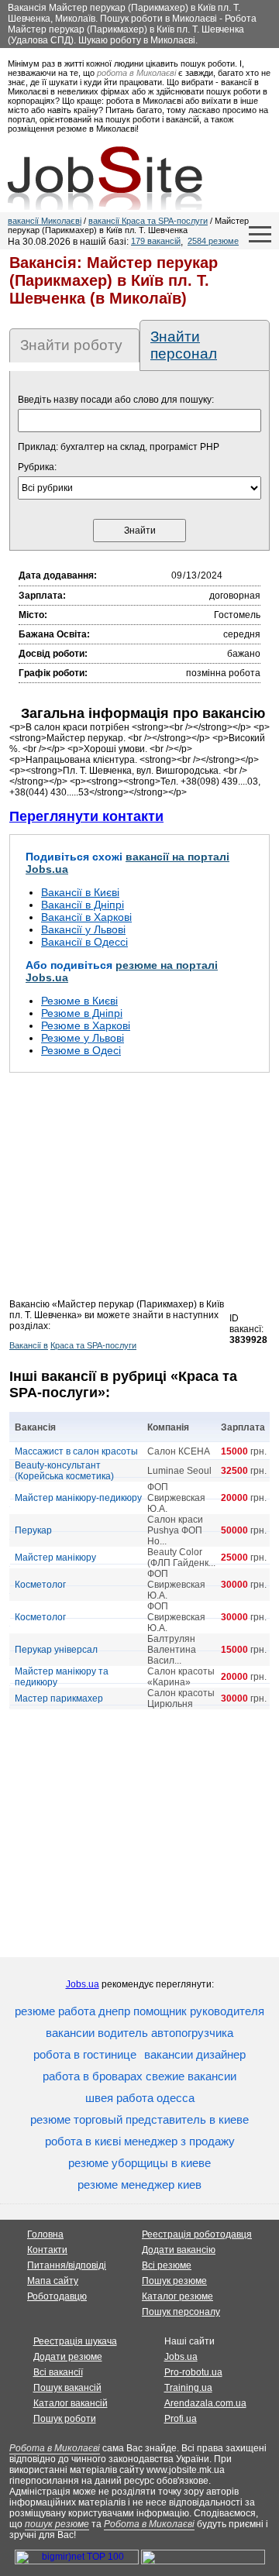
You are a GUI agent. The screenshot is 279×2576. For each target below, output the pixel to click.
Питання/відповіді (67, 2265)
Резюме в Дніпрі (82, 1013)
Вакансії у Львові (83, 929)
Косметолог (40, 1585)
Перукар (33, 1530)
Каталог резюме (177, 2296)
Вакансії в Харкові (86, 917)
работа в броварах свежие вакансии (139, 2076)
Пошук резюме (174, 2281)
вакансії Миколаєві (45, 221)
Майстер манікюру (55, 1558)
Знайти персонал (184, 345)
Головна (45, 2234)
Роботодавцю (57, 2296)
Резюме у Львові (83, 1038)
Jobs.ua (83, 1984)
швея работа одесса (140, 2098)
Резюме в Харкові (86, 1025)
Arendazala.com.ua (205, 2403)
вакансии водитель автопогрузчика (139, 2033)
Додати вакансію (179, 2250)
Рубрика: (37, 467)
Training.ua (188, 2388)
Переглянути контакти (86, 816)
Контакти (47, 2250)
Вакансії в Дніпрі (83, 905)
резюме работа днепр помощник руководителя (139, 2011)
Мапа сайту (53, 2281)
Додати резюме (68, 2357)
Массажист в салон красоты (76, 1451)
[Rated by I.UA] (203, 2561)
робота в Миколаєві (136, 73)
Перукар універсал (56, 1650)
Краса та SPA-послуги (93, 1345)
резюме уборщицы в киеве (139, 2163)
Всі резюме (167, 2265)
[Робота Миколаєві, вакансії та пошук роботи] (105, 178)
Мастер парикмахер (59, 1698)
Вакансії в (29, 1345)
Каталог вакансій (71, 2403)
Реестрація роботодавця (197, 2234)
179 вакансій (156, 241)
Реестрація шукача (75, 2341)
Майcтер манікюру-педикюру (78, 1498)
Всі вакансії (58, 2372)
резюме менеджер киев (139, 2184)
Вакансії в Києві (80, 892)
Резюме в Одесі (81, 1050)
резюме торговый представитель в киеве (139, 2119)
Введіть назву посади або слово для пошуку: (116, 400)
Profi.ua (181, 2419)
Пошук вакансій (67, 2388)
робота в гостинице (85, 2054)
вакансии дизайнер (195, 2054)
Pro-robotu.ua (193, 2372)
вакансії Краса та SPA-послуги (148, 221)
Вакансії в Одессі (84, 942)
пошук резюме (57, 2524)
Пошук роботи (65, 2419)
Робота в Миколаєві (55, 2448)
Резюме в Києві (79, 1001)
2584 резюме (213, 241)
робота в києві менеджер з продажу (140, 2141)
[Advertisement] (139, 1190)
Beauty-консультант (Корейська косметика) (64, 1471)
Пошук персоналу (181, 2312)
